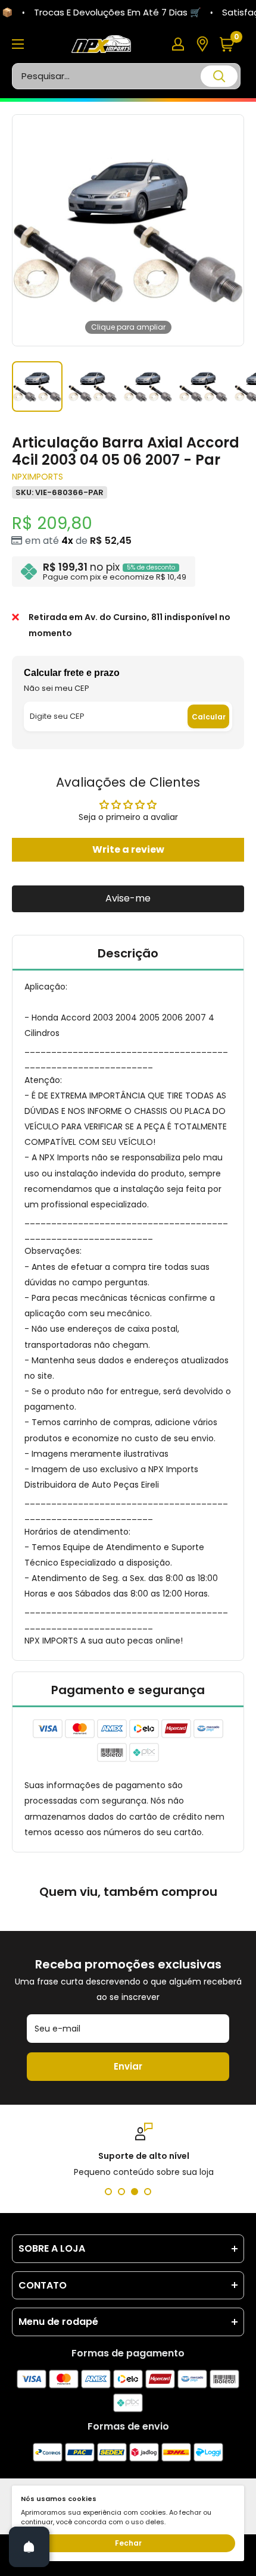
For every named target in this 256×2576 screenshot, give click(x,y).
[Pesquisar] (219, 76)
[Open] (29, 2547)
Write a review (128, 849)
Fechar (128, 2543)
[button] (231, 44)
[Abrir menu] (18, 44)
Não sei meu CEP (57, 688)
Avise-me (128, 898)
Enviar (128, 2066)
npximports (38, 477)
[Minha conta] (178, 44)
